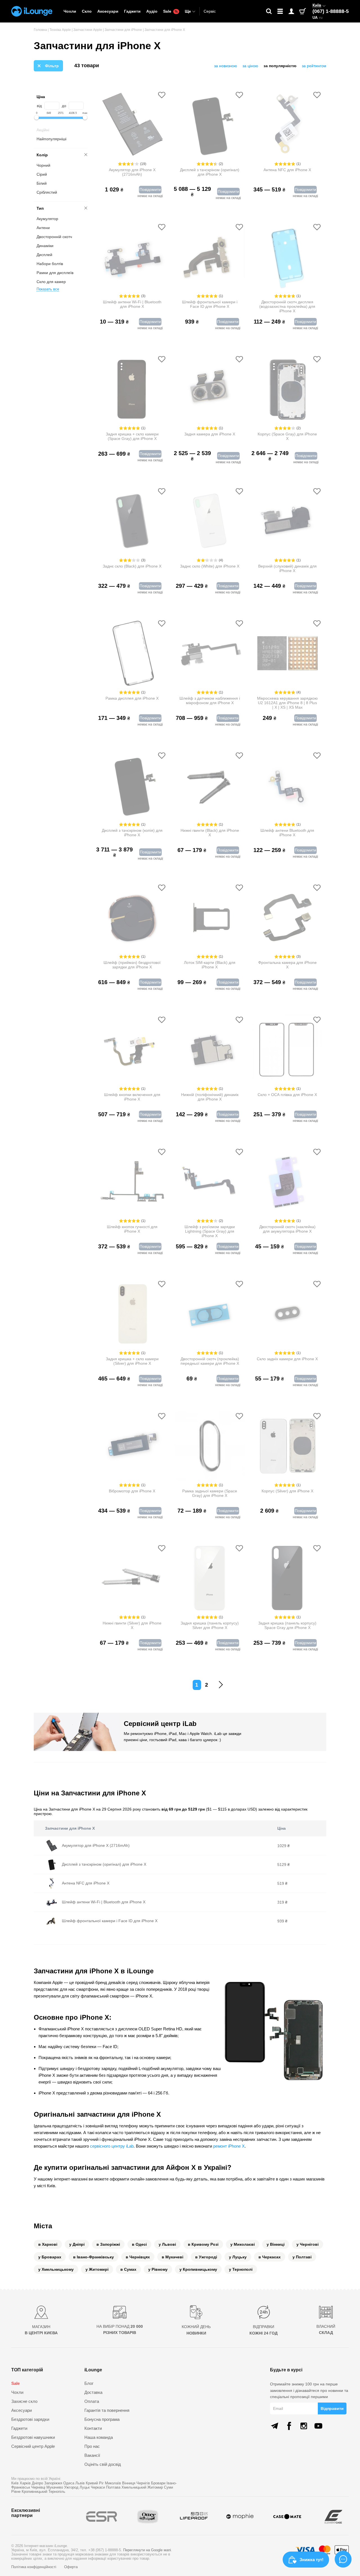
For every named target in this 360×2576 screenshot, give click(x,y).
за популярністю (280, 66)
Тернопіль (57, 2492)
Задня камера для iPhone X (210, 434)
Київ (317, 5)
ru (321, 18)
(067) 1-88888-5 (331, 11)
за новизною (226, 66)
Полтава (113, 2487)
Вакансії (92, 2455)
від (39, 106)
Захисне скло (24, 2401)
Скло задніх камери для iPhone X (287, 1359)
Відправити (332, 2408)
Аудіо (152, 11)
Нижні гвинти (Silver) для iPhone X (132, 1625)
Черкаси (98, 2487)
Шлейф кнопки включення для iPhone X (132, 1097)
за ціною (250, 66)
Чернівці (38, 2487)
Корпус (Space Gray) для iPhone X (287, 436)
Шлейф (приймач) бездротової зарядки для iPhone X (132, 965)
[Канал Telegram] (274, 2426)
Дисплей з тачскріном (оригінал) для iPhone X (210, 172)
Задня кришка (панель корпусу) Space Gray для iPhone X (287, 1625)
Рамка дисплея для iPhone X (132, 698)
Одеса (69, 2483)
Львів (80, 2483)
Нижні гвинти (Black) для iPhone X (210, 833)
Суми (168, 2487)
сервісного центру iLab (112, 2146)
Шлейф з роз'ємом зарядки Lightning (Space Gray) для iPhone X (210, 1231)
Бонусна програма (102, 2419)
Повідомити (150, 189)
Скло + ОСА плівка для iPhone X (287, 1095)
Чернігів (143, 2483)
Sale (170, 11)
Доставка (93, 2392)
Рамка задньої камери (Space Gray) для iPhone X (210, 1493)
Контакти (93, 2428)
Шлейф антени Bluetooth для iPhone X (287, 833)
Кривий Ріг (95, 2483)
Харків (25, 2483)
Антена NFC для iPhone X (287, 170)
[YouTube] (318, 2426)
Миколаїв (113, 2483)
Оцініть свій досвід (103, 2464)
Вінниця (129, 2483)
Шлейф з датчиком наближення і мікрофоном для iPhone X (210, 701)
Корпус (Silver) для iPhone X (287, 1491)
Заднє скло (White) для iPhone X (210, 566)
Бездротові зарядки (30, 2419)
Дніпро (37, 2483)
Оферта (71, 2567)
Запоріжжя (53, 2483)
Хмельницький (134, 2487)
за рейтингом (314, 66)
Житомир (155, 2487)
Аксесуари (108, 11)
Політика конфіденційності (34, 2567)
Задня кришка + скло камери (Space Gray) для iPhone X (132, 436)
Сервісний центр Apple (33, 2446)
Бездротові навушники (33, 2437)
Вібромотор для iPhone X (132, 1491)
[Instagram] (304, 2426)
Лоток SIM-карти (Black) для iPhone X (210, 965)
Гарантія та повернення (107, 2410)
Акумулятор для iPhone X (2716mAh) (132, 172)
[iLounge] (32, 11)
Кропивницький (34, 2492)
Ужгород (71, 2487)
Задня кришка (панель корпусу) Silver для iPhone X (210, 1625)
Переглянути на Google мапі (147, 2550)
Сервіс (210, 11)
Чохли (70, 11)
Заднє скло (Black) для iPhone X (132, 566)
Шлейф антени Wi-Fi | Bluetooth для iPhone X (132, 304)
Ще (188, 11)
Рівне (16, 2492)
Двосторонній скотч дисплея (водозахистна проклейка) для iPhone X (287, 306)
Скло (87, 11)
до (64, 106)
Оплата (92, 2401)
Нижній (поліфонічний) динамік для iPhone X (210, 1097)
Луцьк (85, 2487)
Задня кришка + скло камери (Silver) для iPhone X (132, 1361)
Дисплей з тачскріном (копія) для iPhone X (132, 833)
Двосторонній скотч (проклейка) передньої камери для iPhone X (210, 1361)
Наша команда (99, 2437)
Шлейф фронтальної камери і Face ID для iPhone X (210, 304)
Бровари (158, 2483)
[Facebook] (289, 2426)
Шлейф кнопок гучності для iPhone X (132, 1229)
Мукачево (55, 2487)
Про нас (92, 2446)
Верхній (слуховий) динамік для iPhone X (287, 568)
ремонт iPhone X (229, 2146)
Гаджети (132, 11)
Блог (89, 2383)
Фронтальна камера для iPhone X (287, 965)
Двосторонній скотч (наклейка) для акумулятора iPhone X (287, 1229)
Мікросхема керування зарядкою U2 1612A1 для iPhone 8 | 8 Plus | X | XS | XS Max (287, 703)
